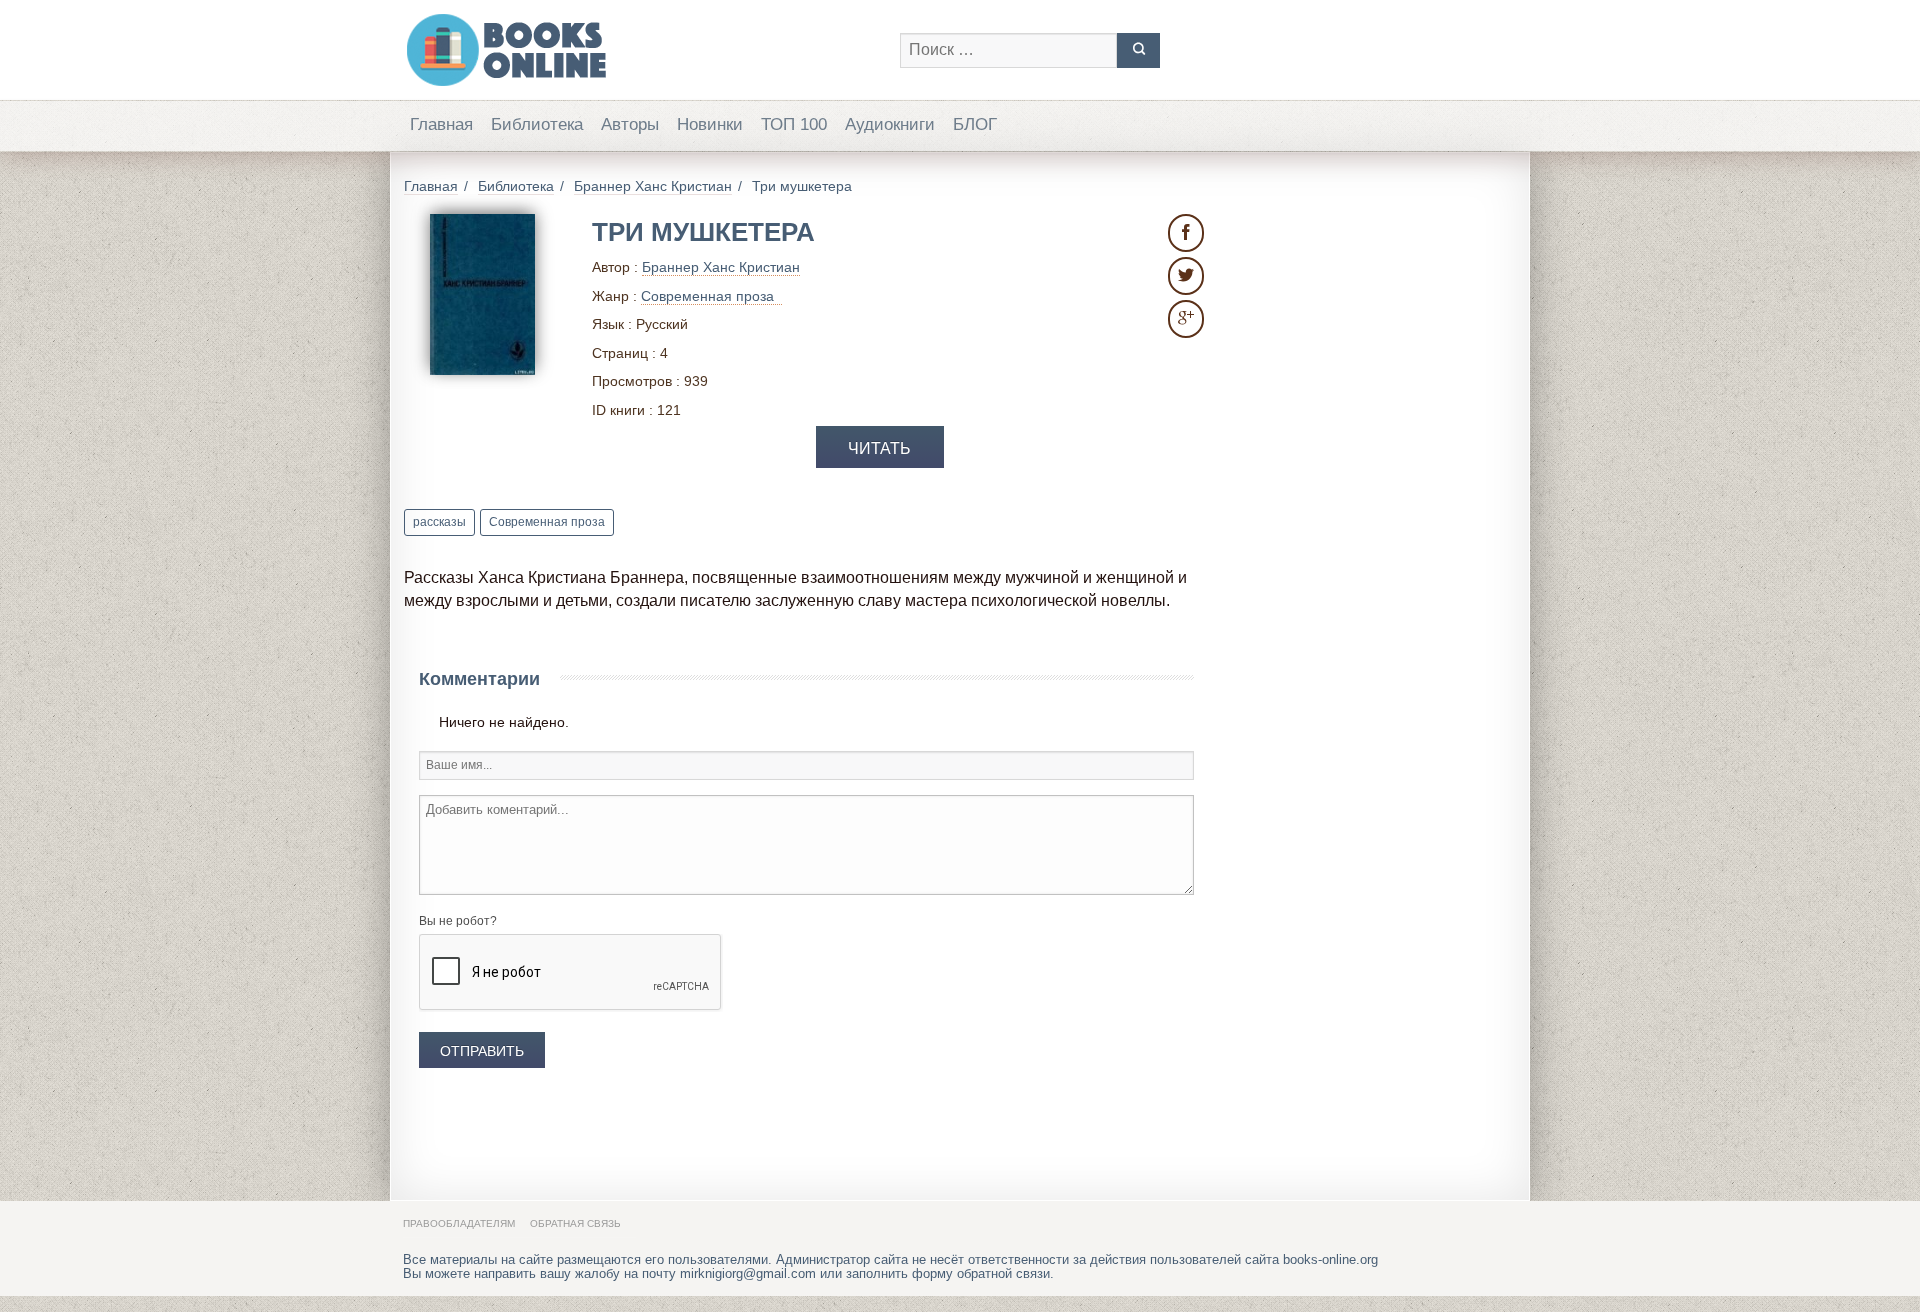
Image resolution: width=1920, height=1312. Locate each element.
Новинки (710, 124)
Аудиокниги (890, 124)
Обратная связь (575, 1223)
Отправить (482, 1051)
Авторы (630, 124)
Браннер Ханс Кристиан (721, 267)
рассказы (439, 522)
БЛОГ (975, 124)
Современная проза (547, 522)
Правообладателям (459, 1223)
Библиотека (537, 124)
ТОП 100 (794, 124)
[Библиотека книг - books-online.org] (641, 50)
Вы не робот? (458, 921)
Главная (441, 124)
